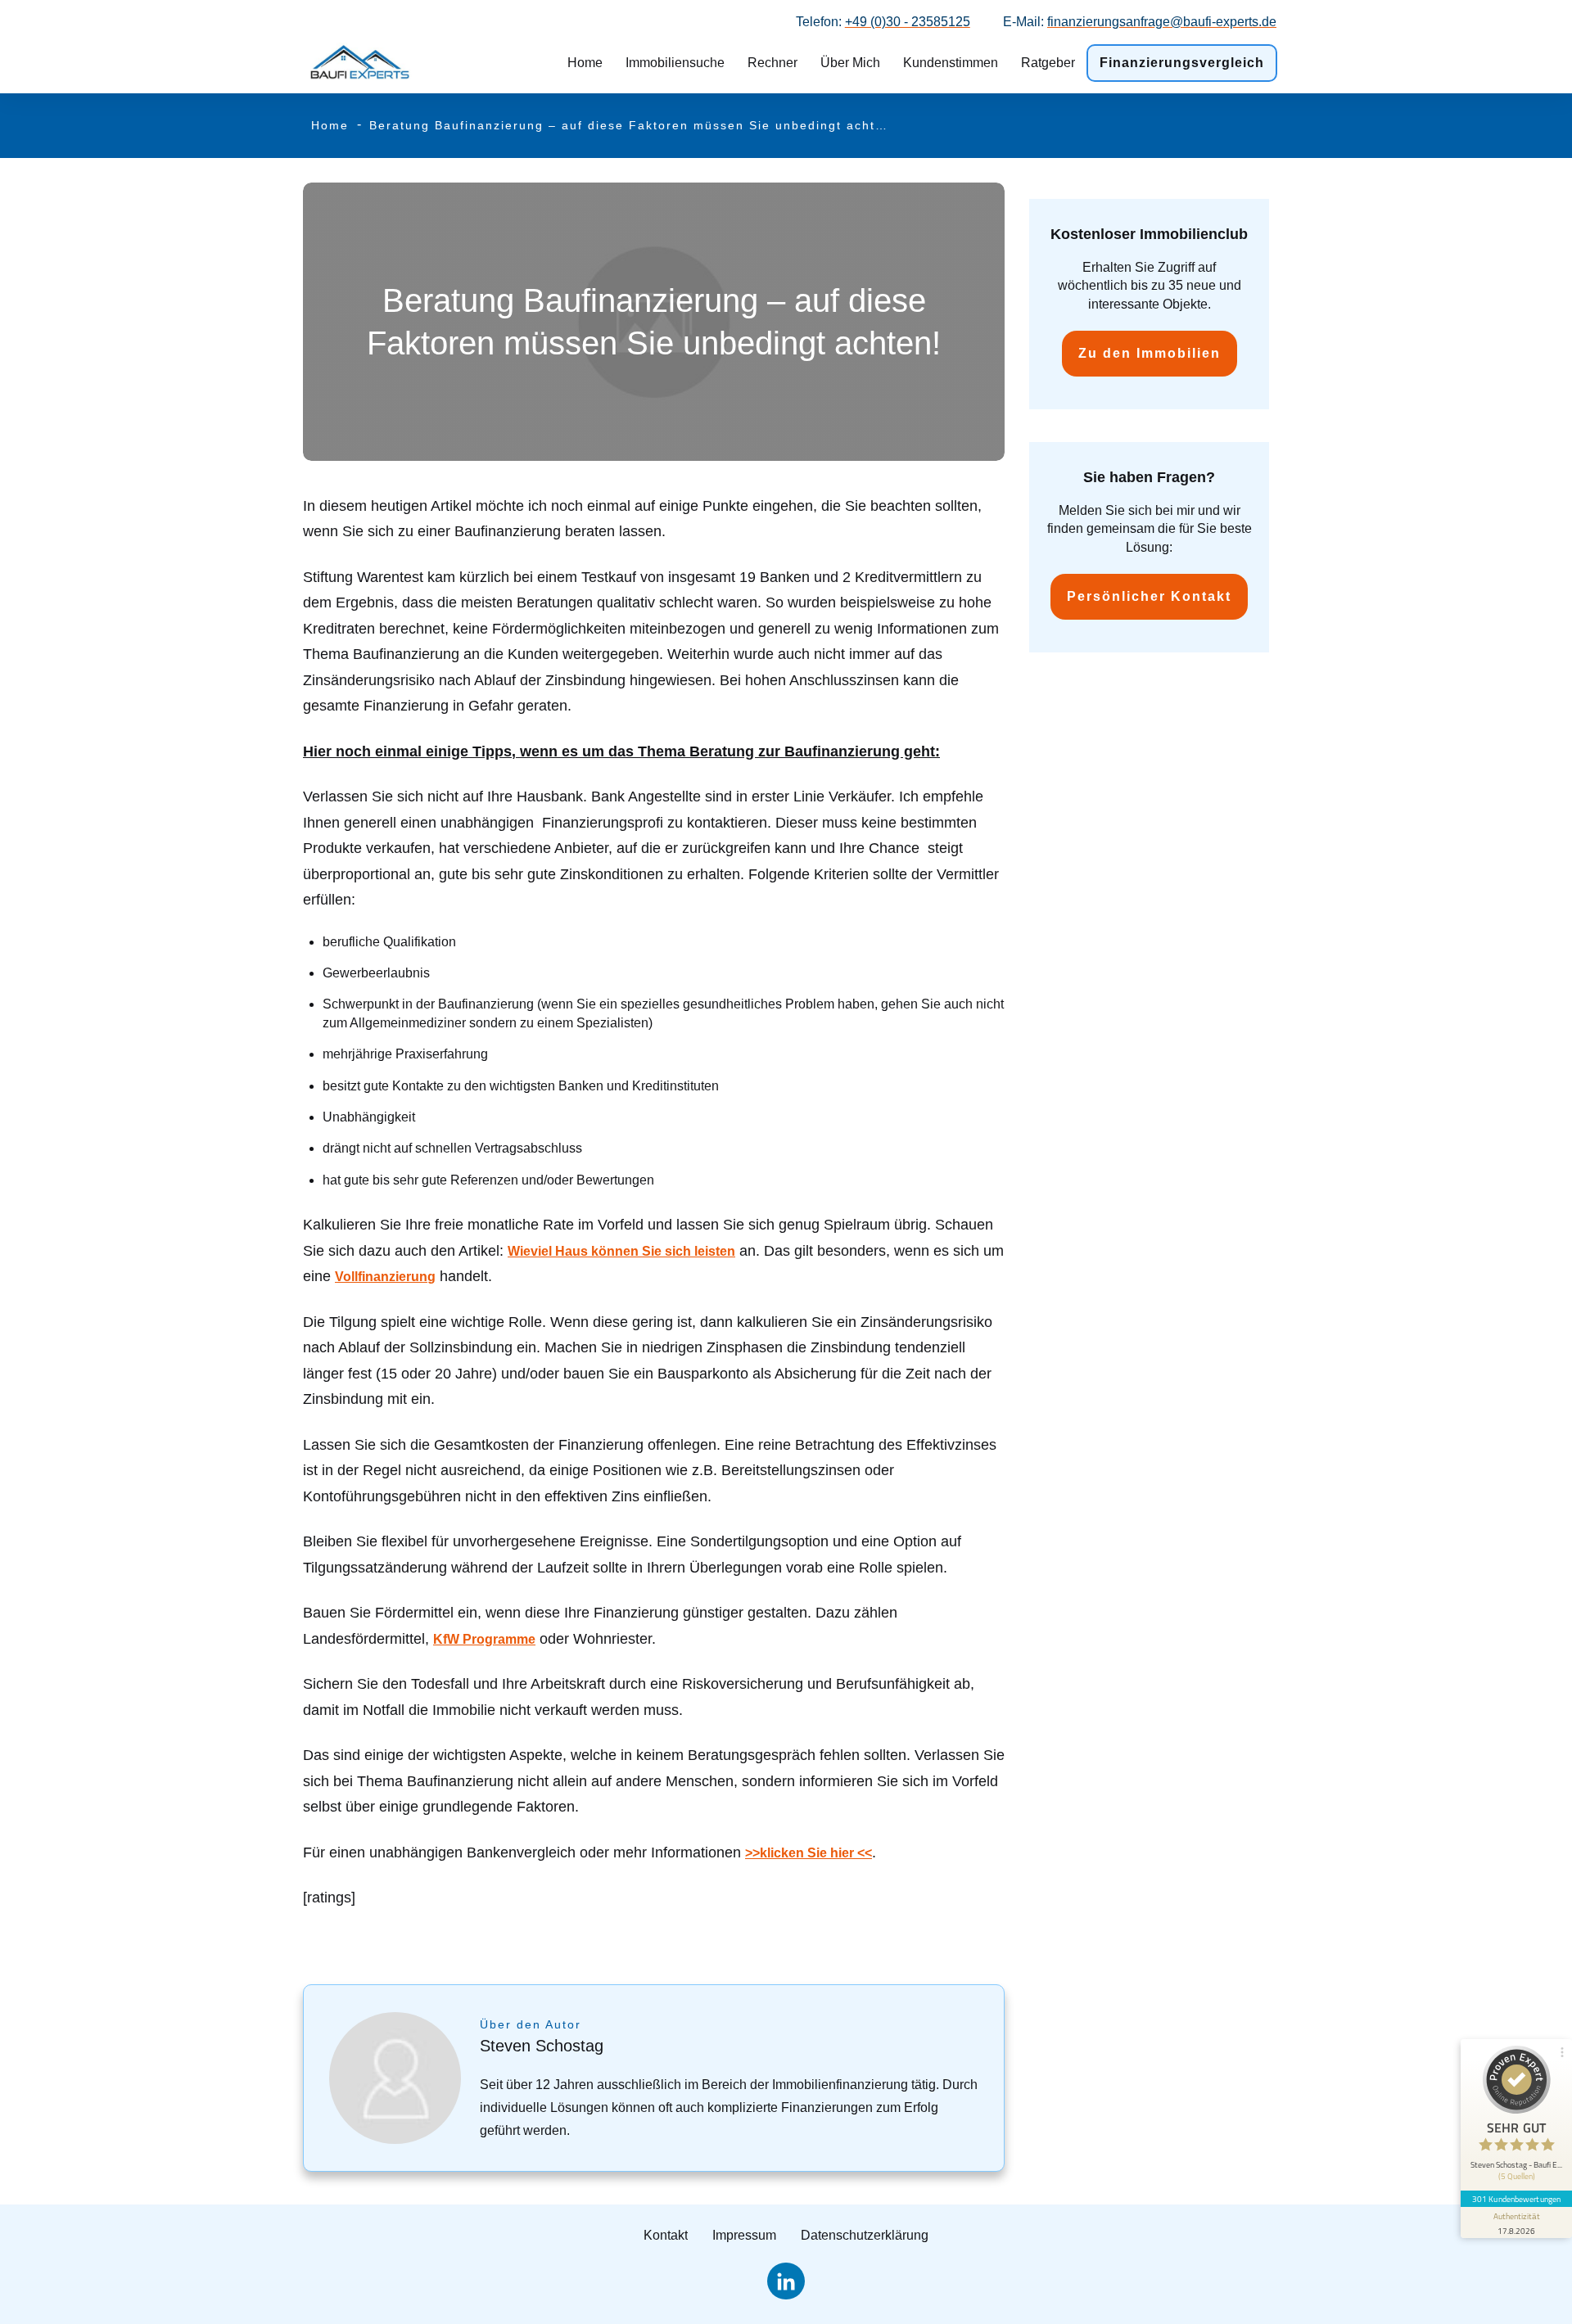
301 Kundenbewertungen (1516, 2199)
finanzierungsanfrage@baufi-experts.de (1162, 22)
